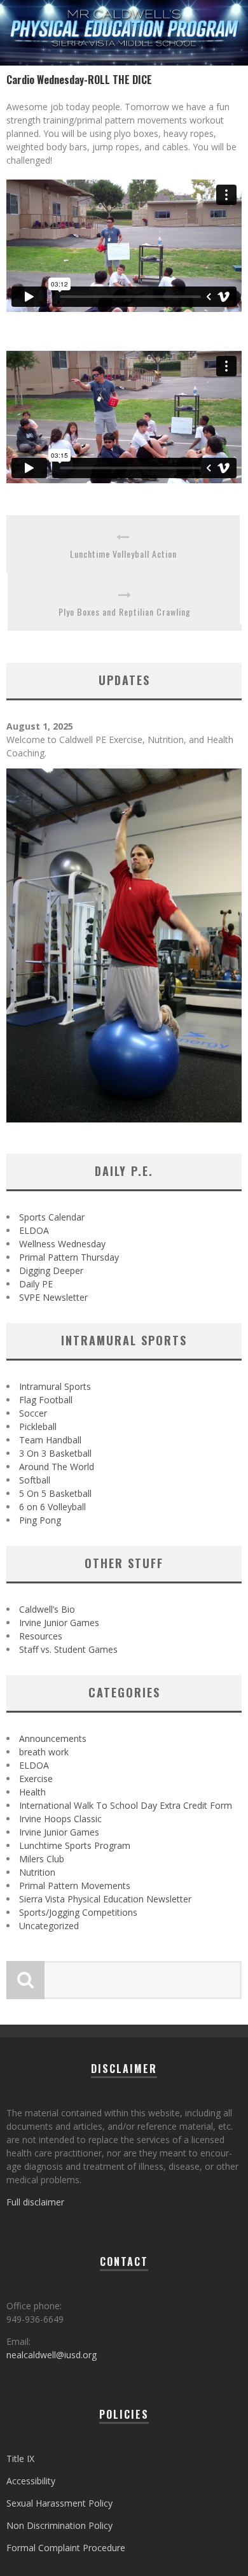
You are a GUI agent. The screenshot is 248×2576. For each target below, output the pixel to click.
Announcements (53, 1738)
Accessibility (31, 2481)
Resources (41, 1636)
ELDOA (34, 1230)
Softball (35, 1480)
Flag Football (46, 1400)
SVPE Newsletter (53, 1297)
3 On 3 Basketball (55, 1453)
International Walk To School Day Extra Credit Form (126, 1805)
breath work (44, 1752)
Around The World (57, 1467)
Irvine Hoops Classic (60, 1819)
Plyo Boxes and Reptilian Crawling (125, 612)
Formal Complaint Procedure (66, 2548)
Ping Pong (40, 1520)
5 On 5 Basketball (55, 1493)
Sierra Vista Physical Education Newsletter (105, 1899)
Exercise (36, 1779)
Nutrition (37, 1872)
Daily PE (36, 1284)
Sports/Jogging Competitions (78, 1912)
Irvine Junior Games (59, 1623)
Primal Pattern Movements (75, 1886)
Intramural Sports (55, 1386)
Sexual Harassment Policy (59, 2503)
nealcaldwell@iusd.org (52, 2355)
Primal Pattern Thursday (69, 1257)
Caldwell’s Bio (47, 1609)
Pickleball (38, 1426)
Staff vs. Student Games (68, 1649)
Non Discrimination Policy (59, 2525)
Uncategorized (49, 1926)
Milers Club (42, 1859)
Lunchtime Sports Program (75, 1845)
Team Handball (50, 1440)
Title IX (20, 2459)
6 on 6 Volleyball (52, 1507)
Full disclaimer (35, 2202)
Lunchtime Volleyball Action (123, 554)
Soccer (33, 1413)
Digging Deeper (51, 1270)
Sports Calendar (52, 1217)
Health (32, 1792)
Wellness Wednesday (62, 1244)
